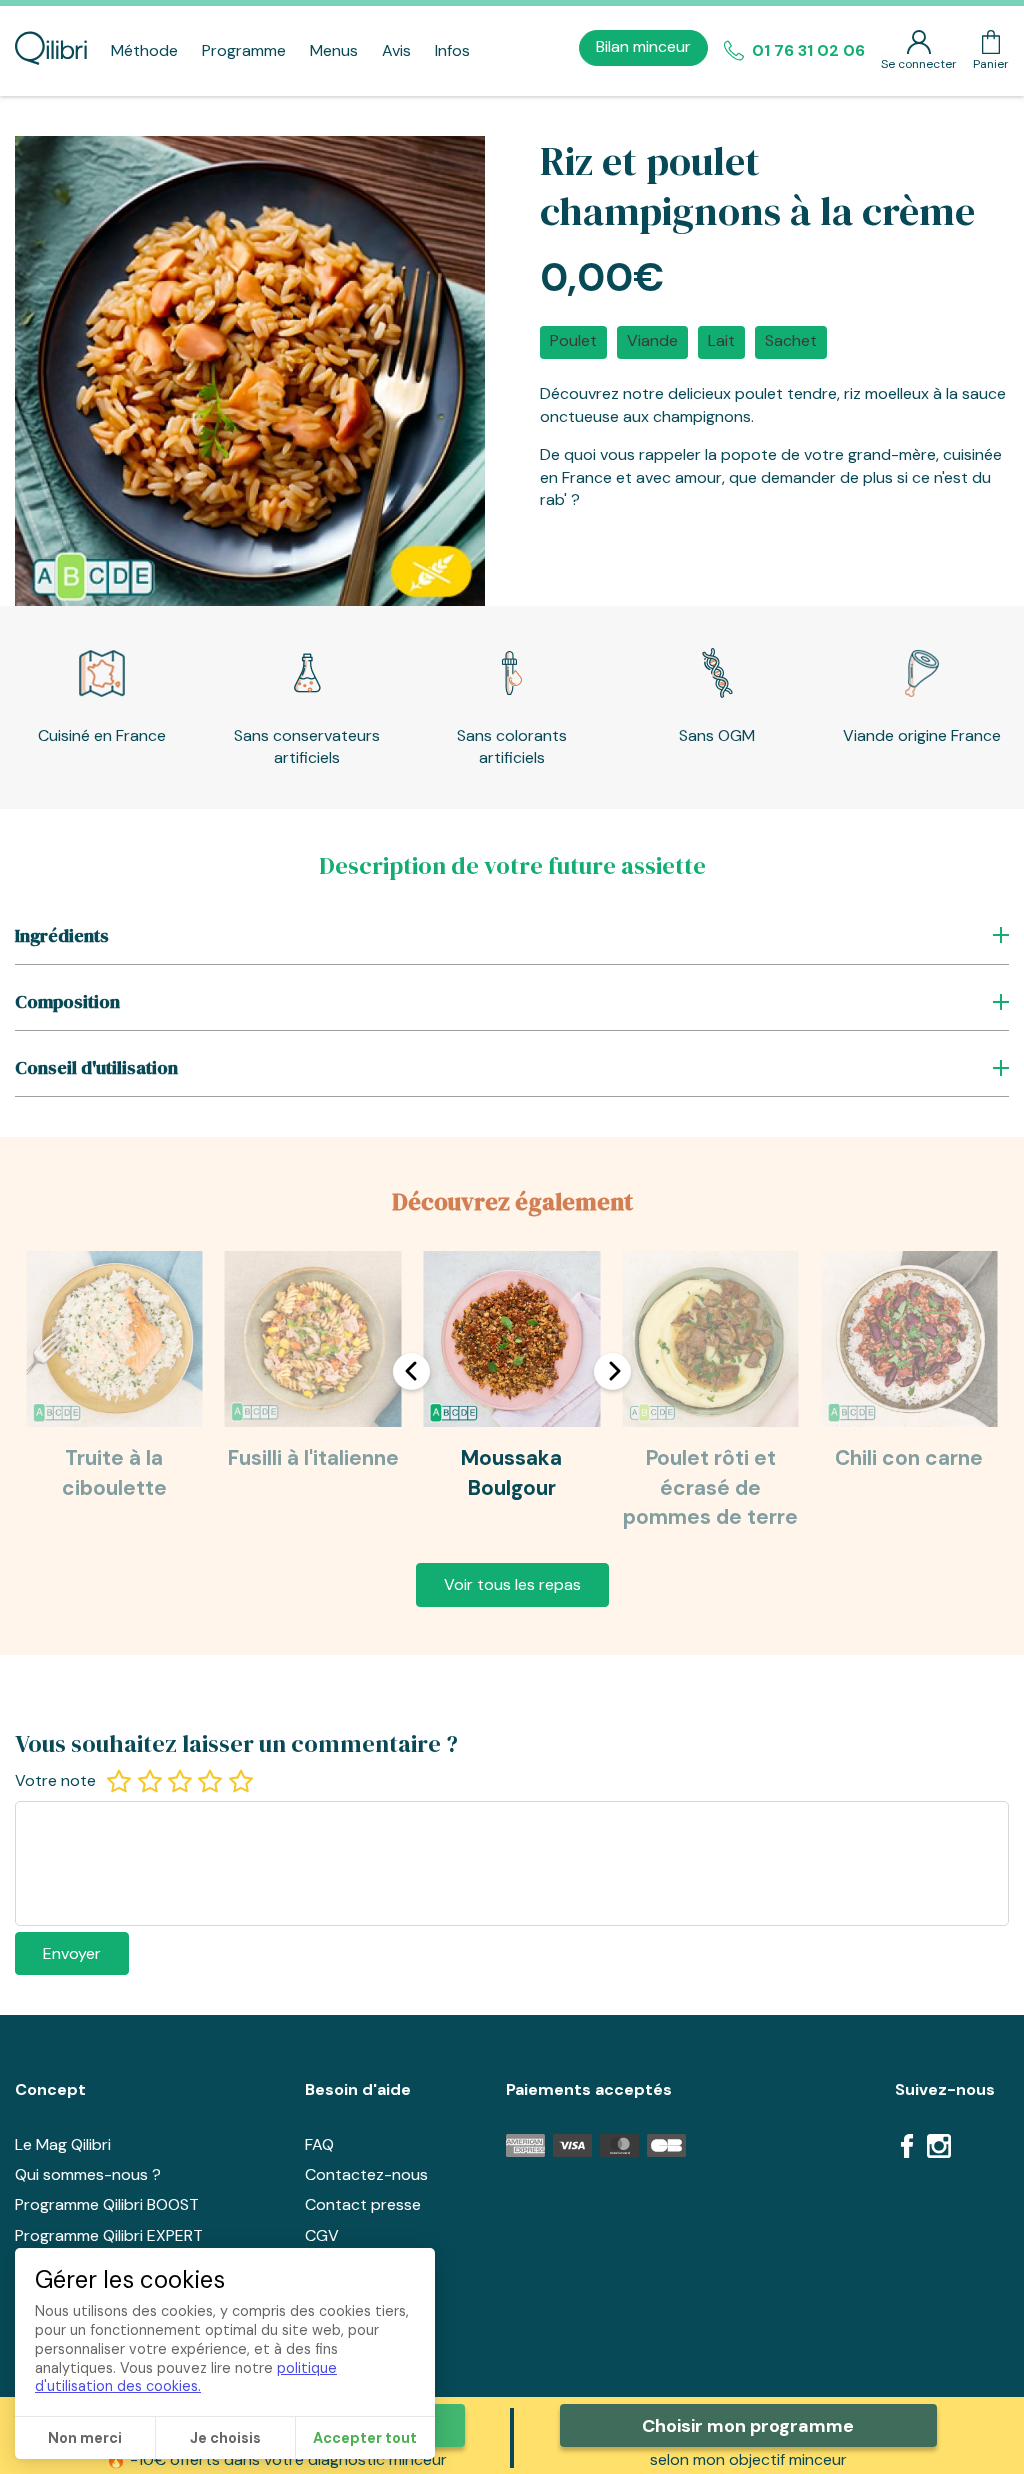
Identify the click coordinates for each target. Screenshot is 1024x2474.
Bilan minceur (643, 46)
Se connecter (919, 64)
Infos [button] (452, 50)
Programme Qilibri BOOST (107, 2204)
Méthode (144, 50)
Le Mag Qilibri (63, 2144)
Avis (396, 50)
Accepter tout (365, 2438)
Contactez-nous (366, 2174)
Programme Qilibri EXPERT (109, 2235)
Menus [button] (334, 50)
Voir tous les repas (512, 1584)
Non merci (85, 2438)
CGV (322, 2235)
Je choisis (225, 2438)
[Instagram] (939, 2149)
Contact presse (363, 2204)
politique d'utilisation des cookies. (186, 2377)
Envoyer (72, 1953)
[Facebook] (907, 2149)
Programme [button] (244, 50)
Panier (991, 64)
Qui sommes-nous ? (88, 2174)
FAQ (319, 2144)
